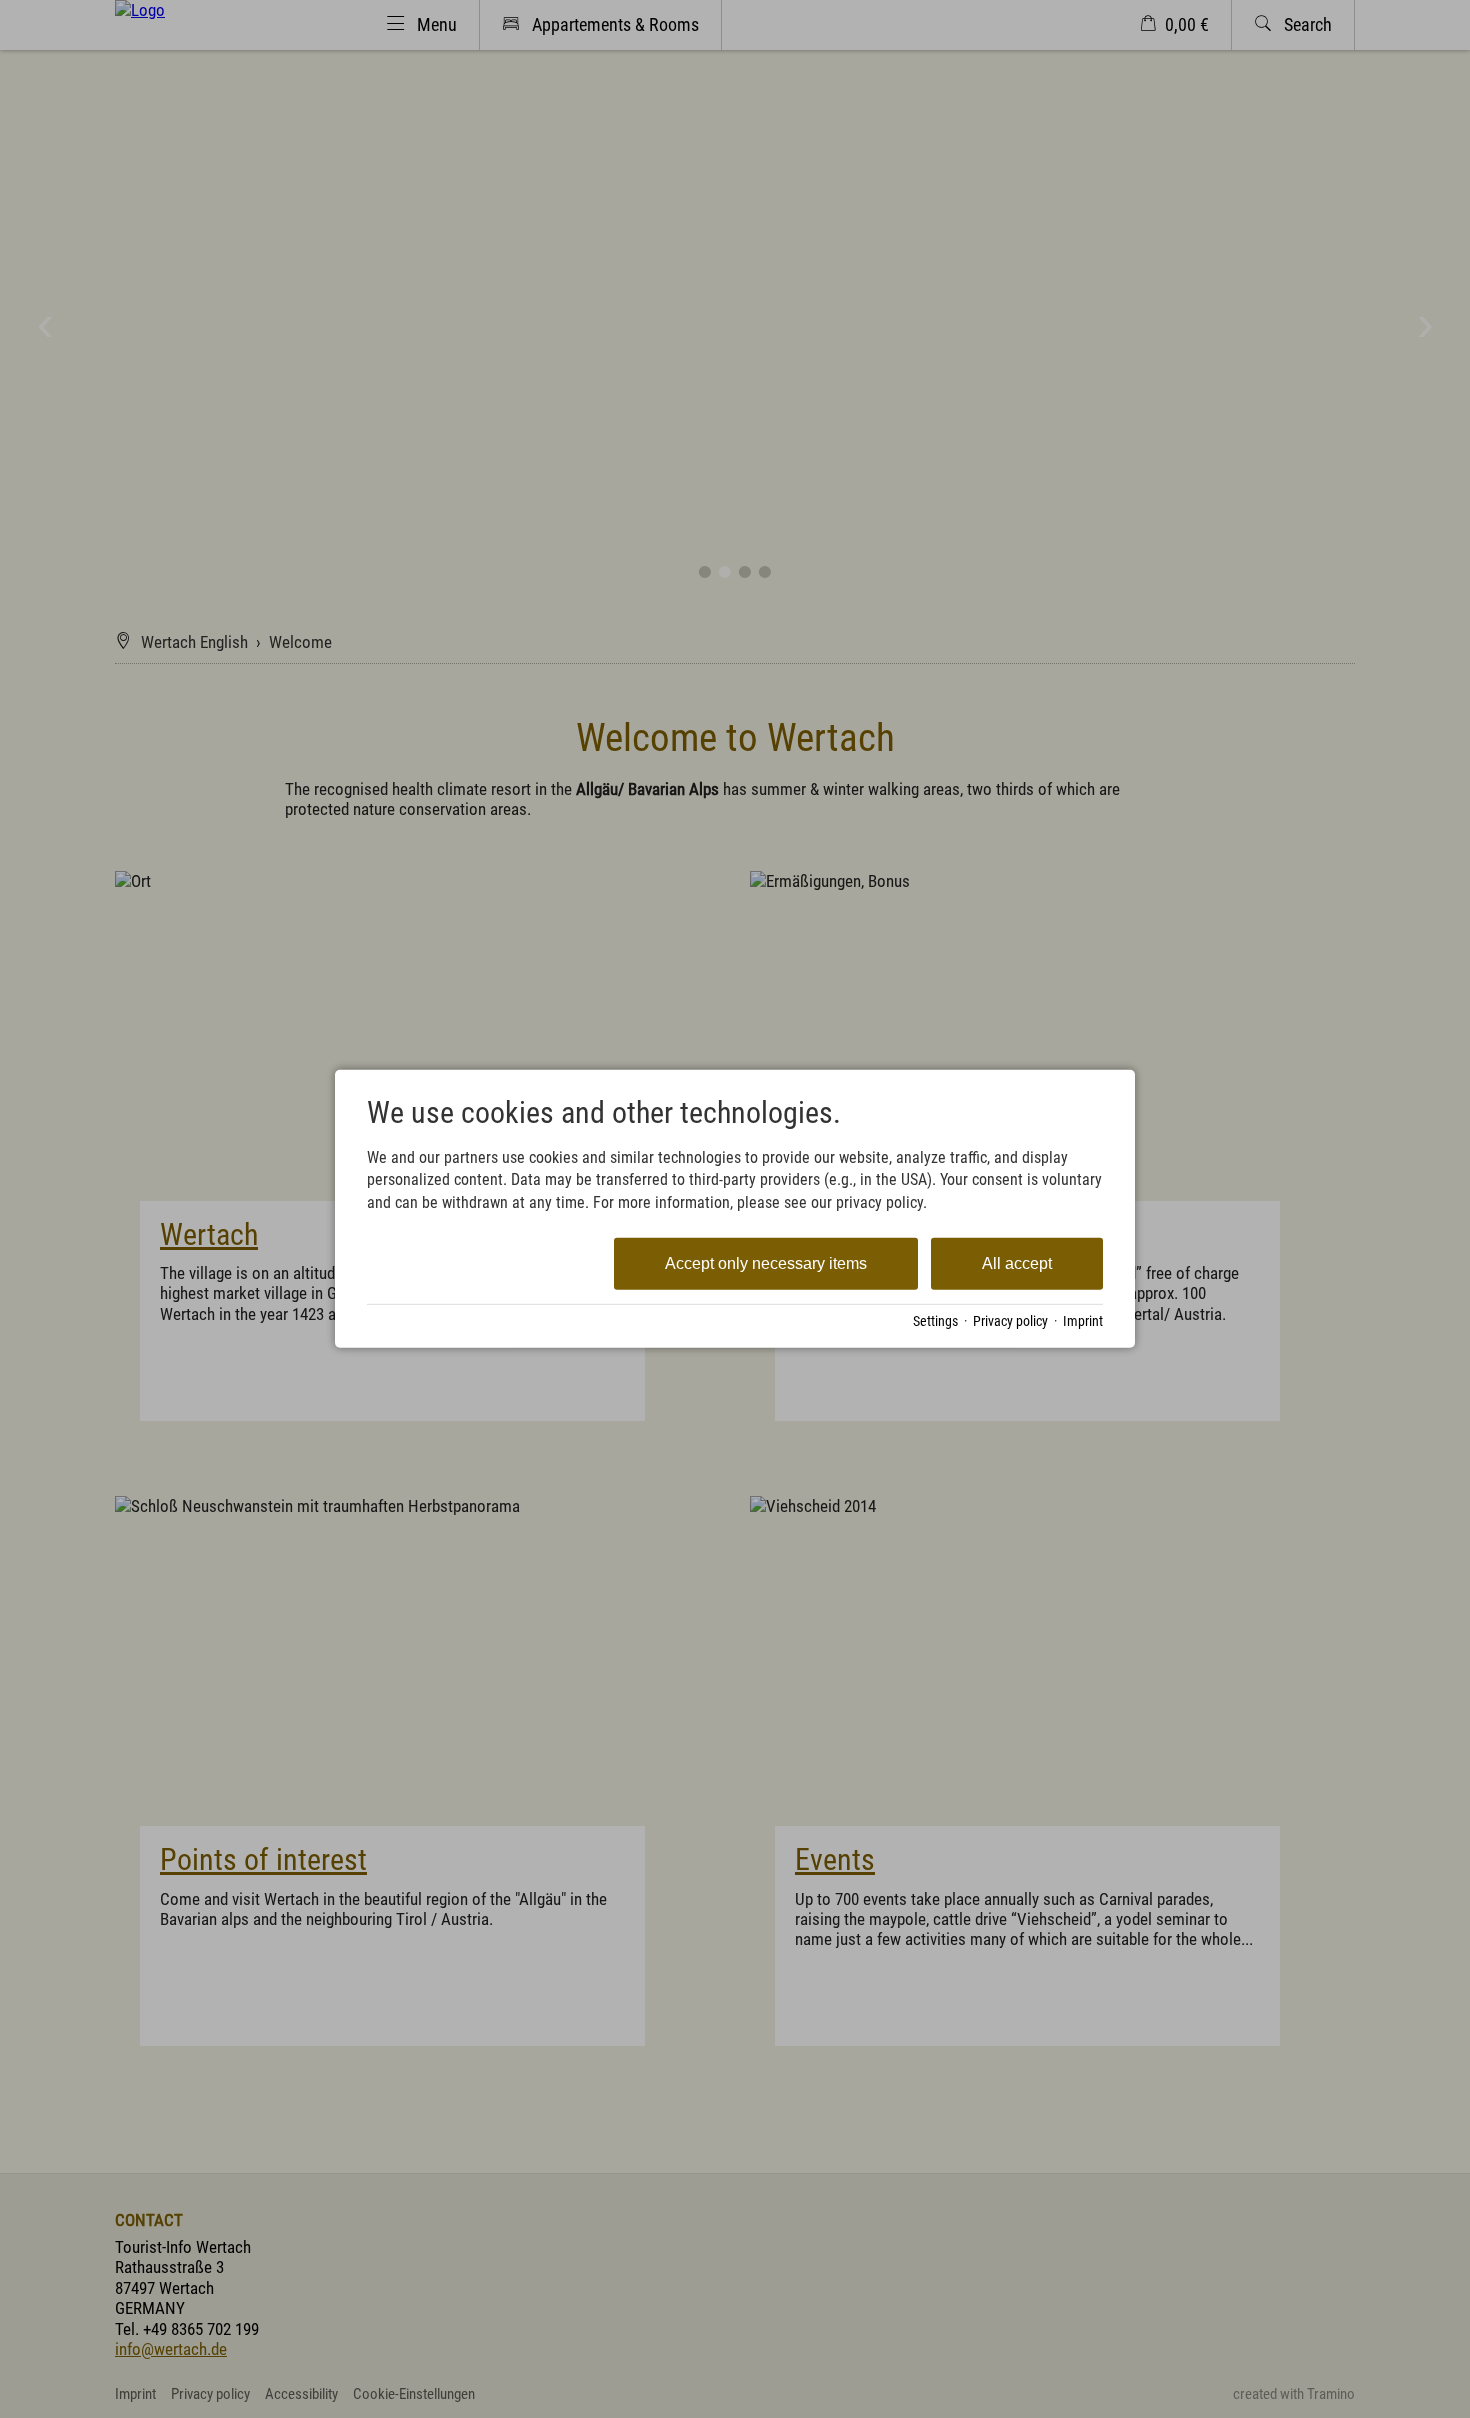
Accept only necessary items (766, 1263)
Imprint (1083, 1321)
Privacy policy (1010, 1321)
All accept (1017, 1263)
